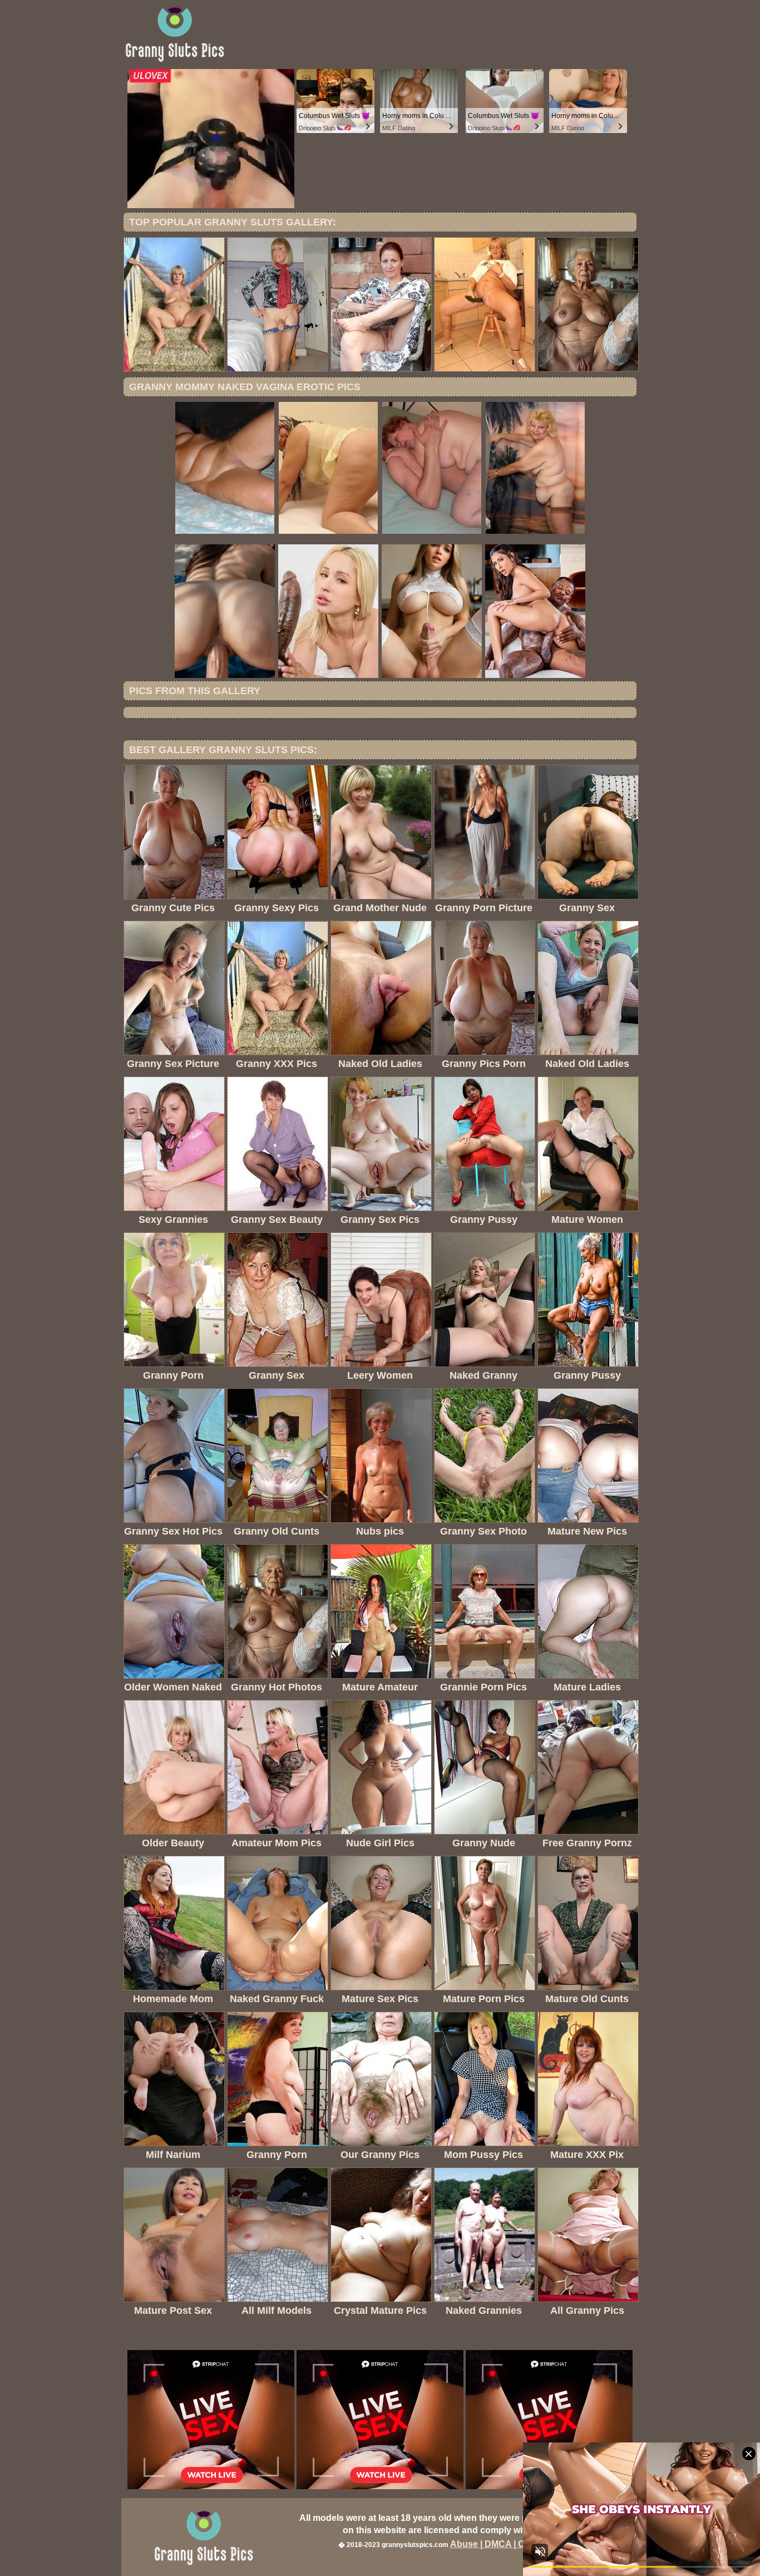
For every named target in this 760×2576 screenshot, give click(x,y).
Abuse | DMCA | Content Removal (521, 2544)
